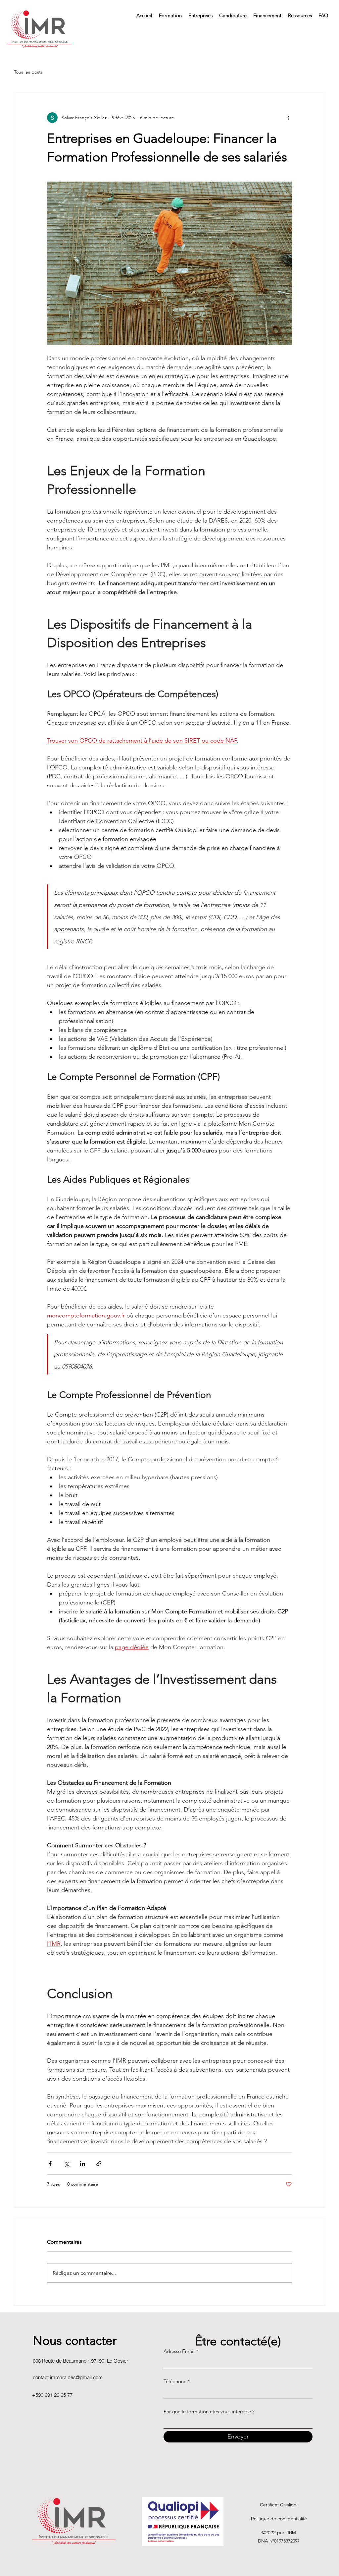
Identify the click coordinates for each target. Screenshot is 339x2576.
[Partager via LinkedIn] (83, 2164)
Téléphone (175, 2381)
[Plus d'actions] (288, 118)
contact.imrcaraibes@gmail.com (68, 2377)
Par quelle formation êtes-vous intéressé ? (209, 2411)
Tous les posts (28, 72)
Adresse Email (179, 2351)
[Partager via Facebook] (50, 2164)
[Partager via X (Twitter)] (66, 2164)
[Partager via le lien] (99, 2164)
